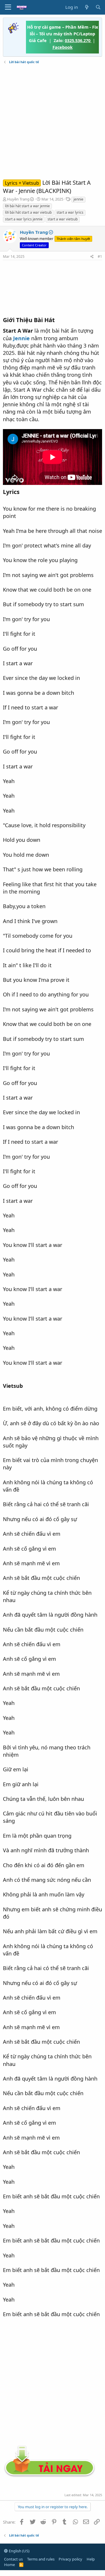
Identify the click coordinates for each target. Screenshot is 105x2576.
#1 (100, 256)
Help (91, 2559)
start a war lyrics (70, 212)
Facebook (63, 47)
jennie (78, 199)
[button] (8, 7)
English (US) (19, 2551)
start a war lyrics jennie (24, 219)
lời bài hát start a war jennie (27, 206)
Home (9, 2565)
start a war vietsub (63, 219)
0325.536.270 (78, 40)
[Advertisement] (52, 122)
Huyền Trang (18, 199)
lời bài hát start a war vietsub (28, 212)
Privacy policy (70, 2559)
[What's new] (86, 7)
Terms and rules (41, 2559)
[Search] (98, 7)
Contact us (13, 2559)
